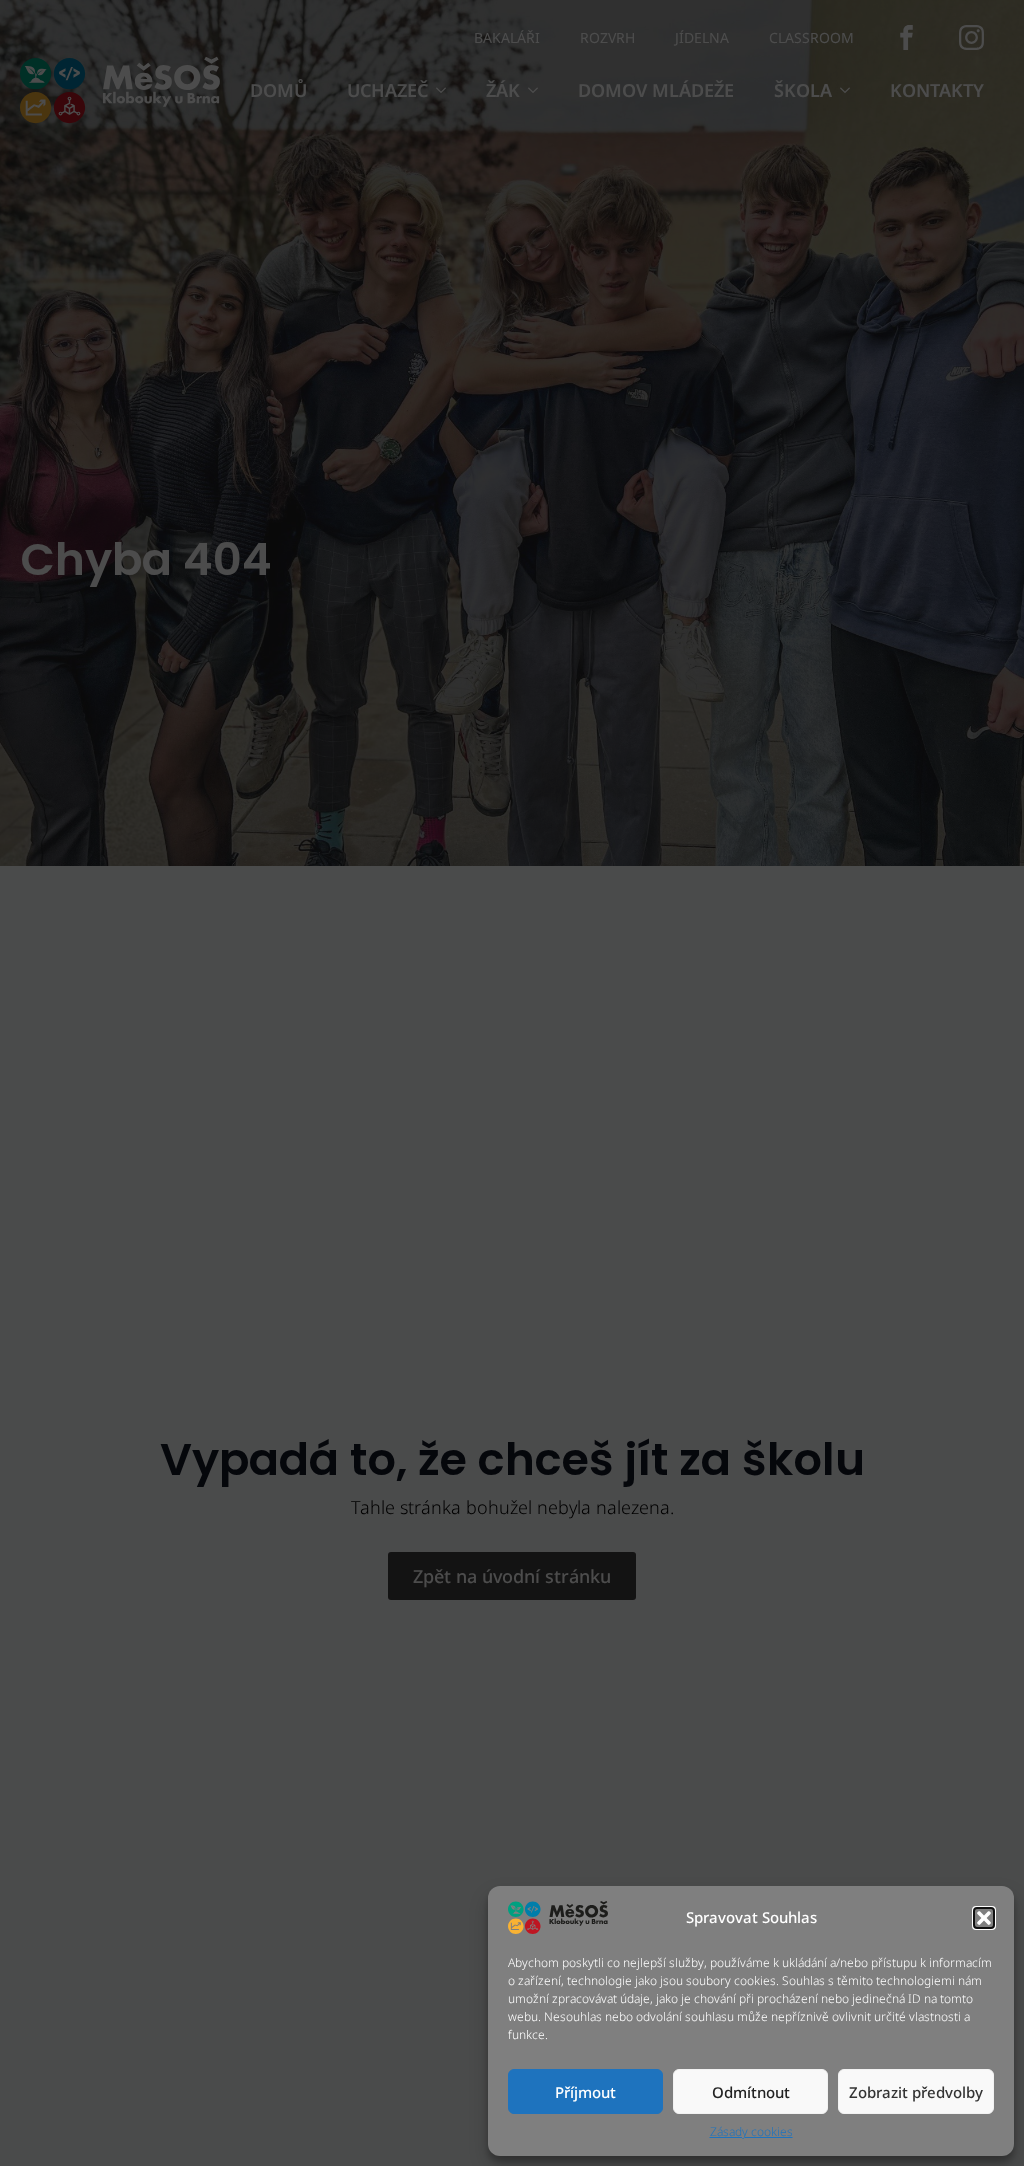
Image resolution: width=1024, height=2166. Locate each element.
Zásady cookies (751, 2132)
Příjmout (585, 2092)
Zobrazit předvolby (916, 2092)
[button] (984, 1918)
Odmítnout (751, 2092)
